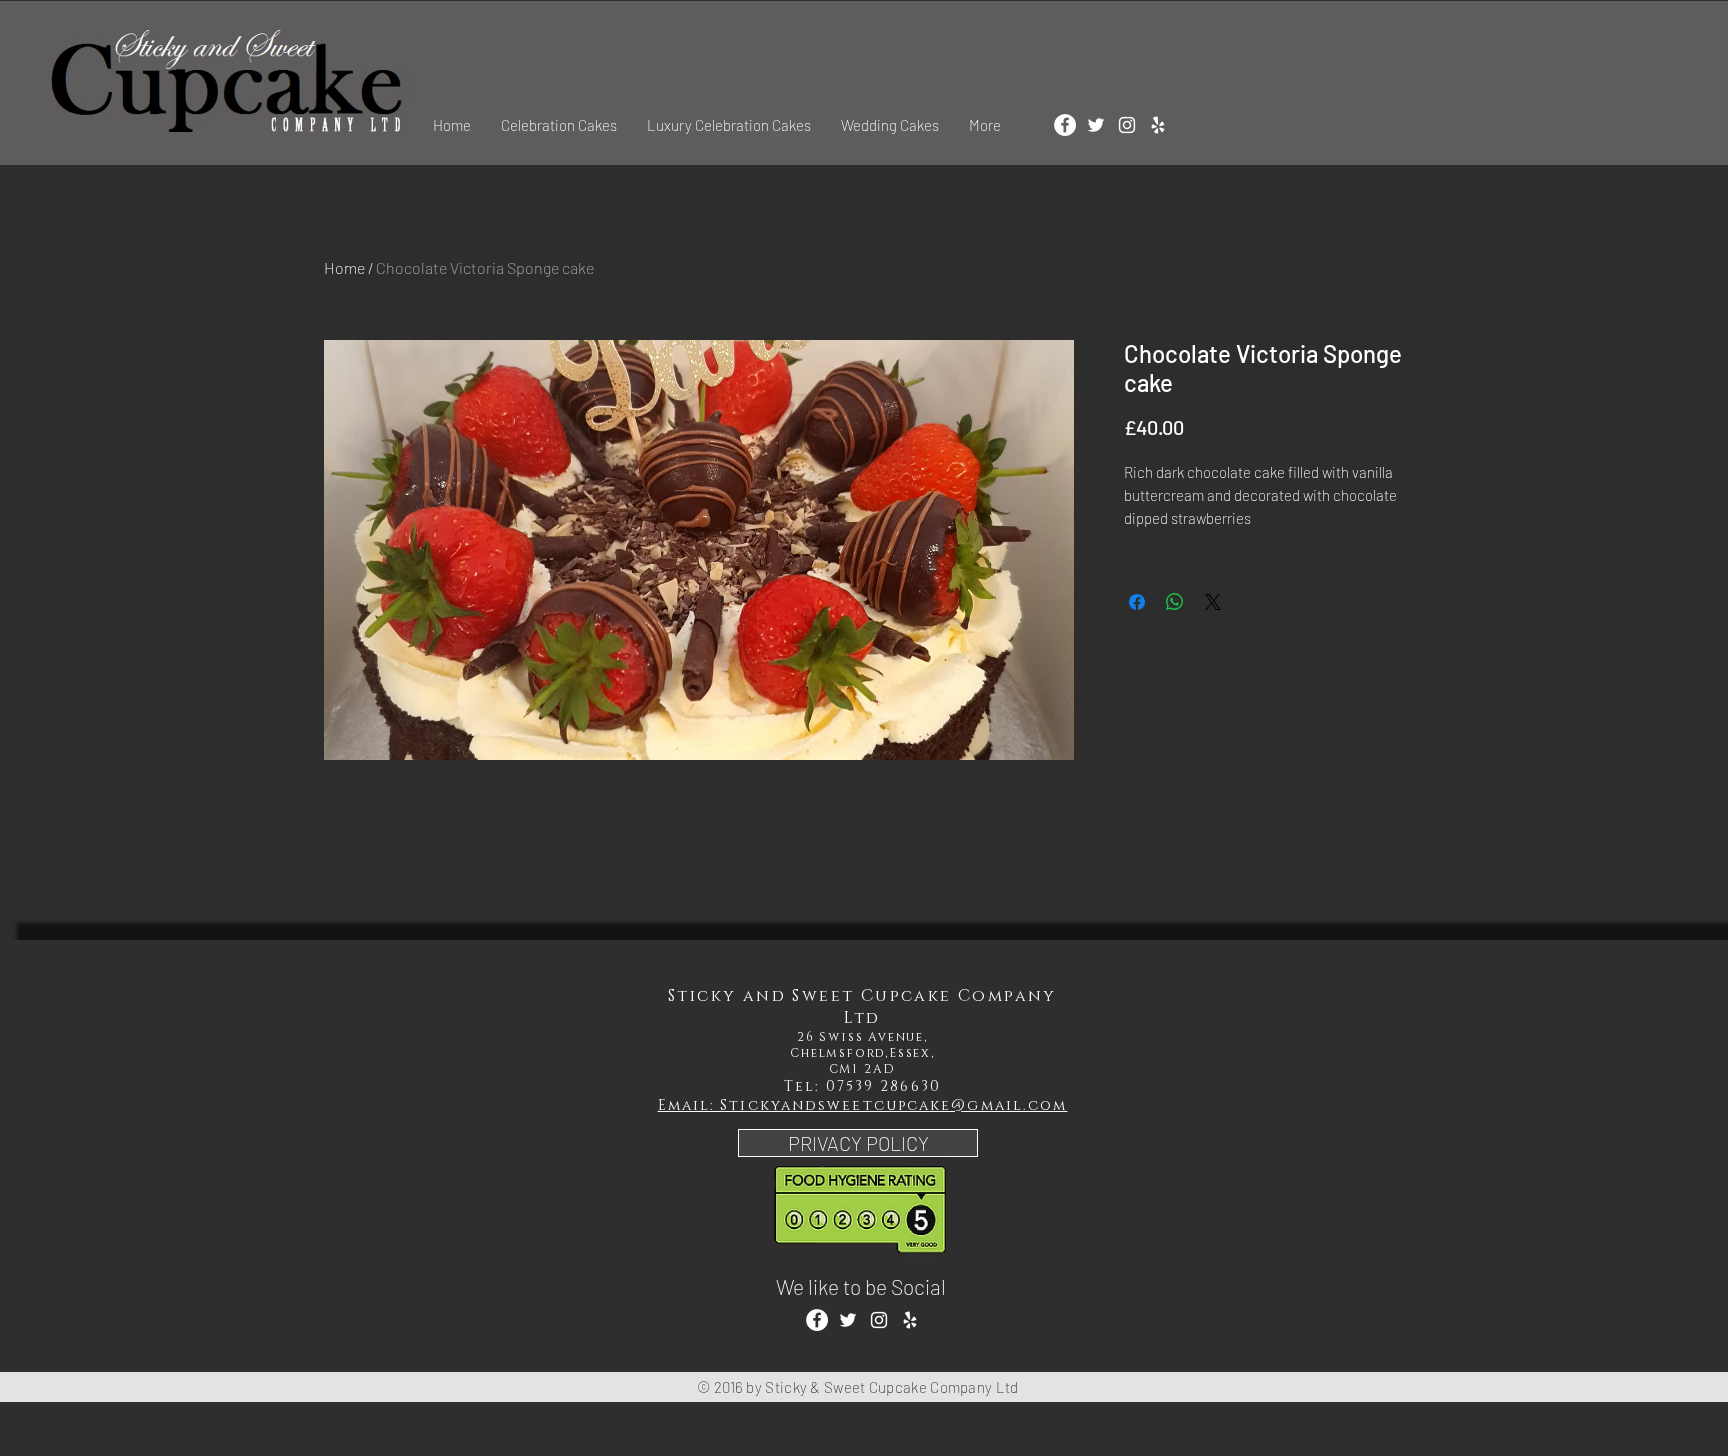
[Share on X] (1213, 602)
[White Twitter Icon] (1096, 125)
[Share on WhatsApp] (1175, 602)
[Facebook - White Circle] (1065, 125)
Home (344, 267)
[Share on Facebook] (1137, 602)
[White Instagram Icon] (1127, 125)
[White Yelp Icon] (1158, 125)
